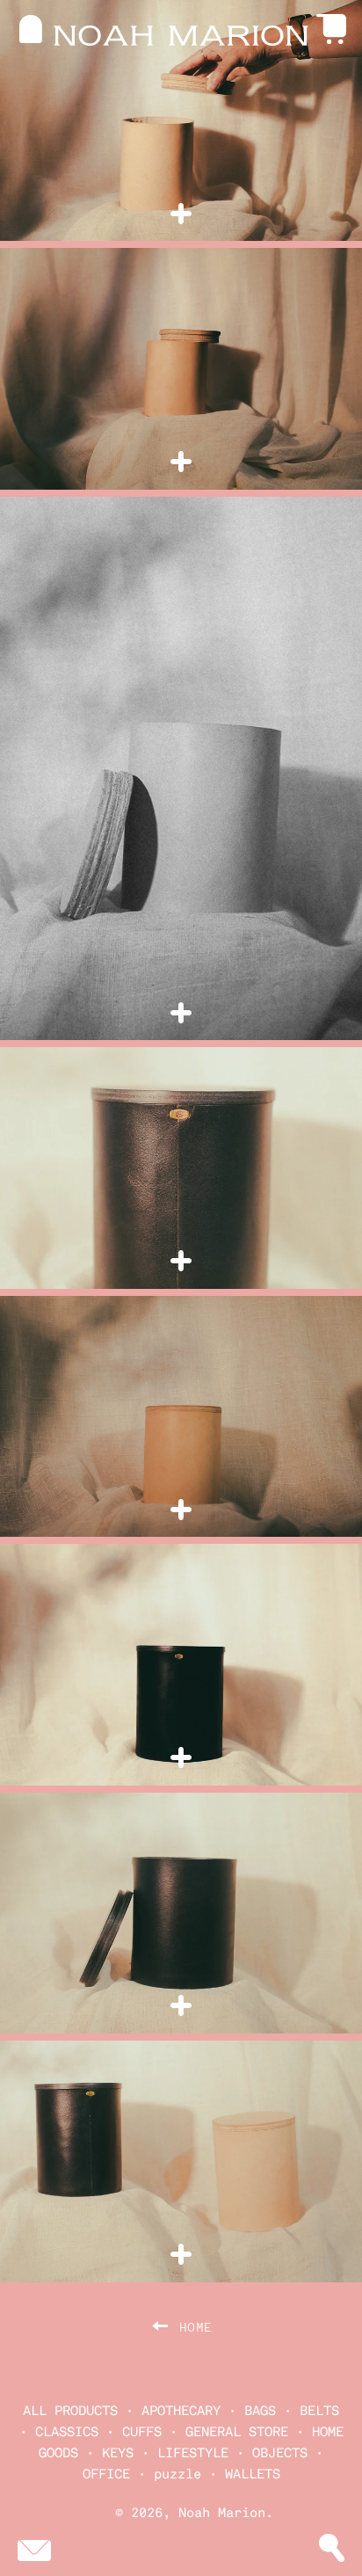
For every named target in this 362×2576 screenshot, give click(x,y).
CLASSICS (67, 2432)
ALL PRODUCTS (70, 2411)
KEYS (118, 2453)
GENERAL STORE (237, 2432)
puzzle (177, 2474)
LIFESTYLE (193, 2453)
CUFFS (142, 2432)
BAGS (260, 2411)
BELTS (319, 2411)
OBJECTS (280, 2453)
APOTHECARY (181, 2411)
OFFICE (106, 2474)
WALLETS (253, 2474)
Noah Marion (222, 2513)
